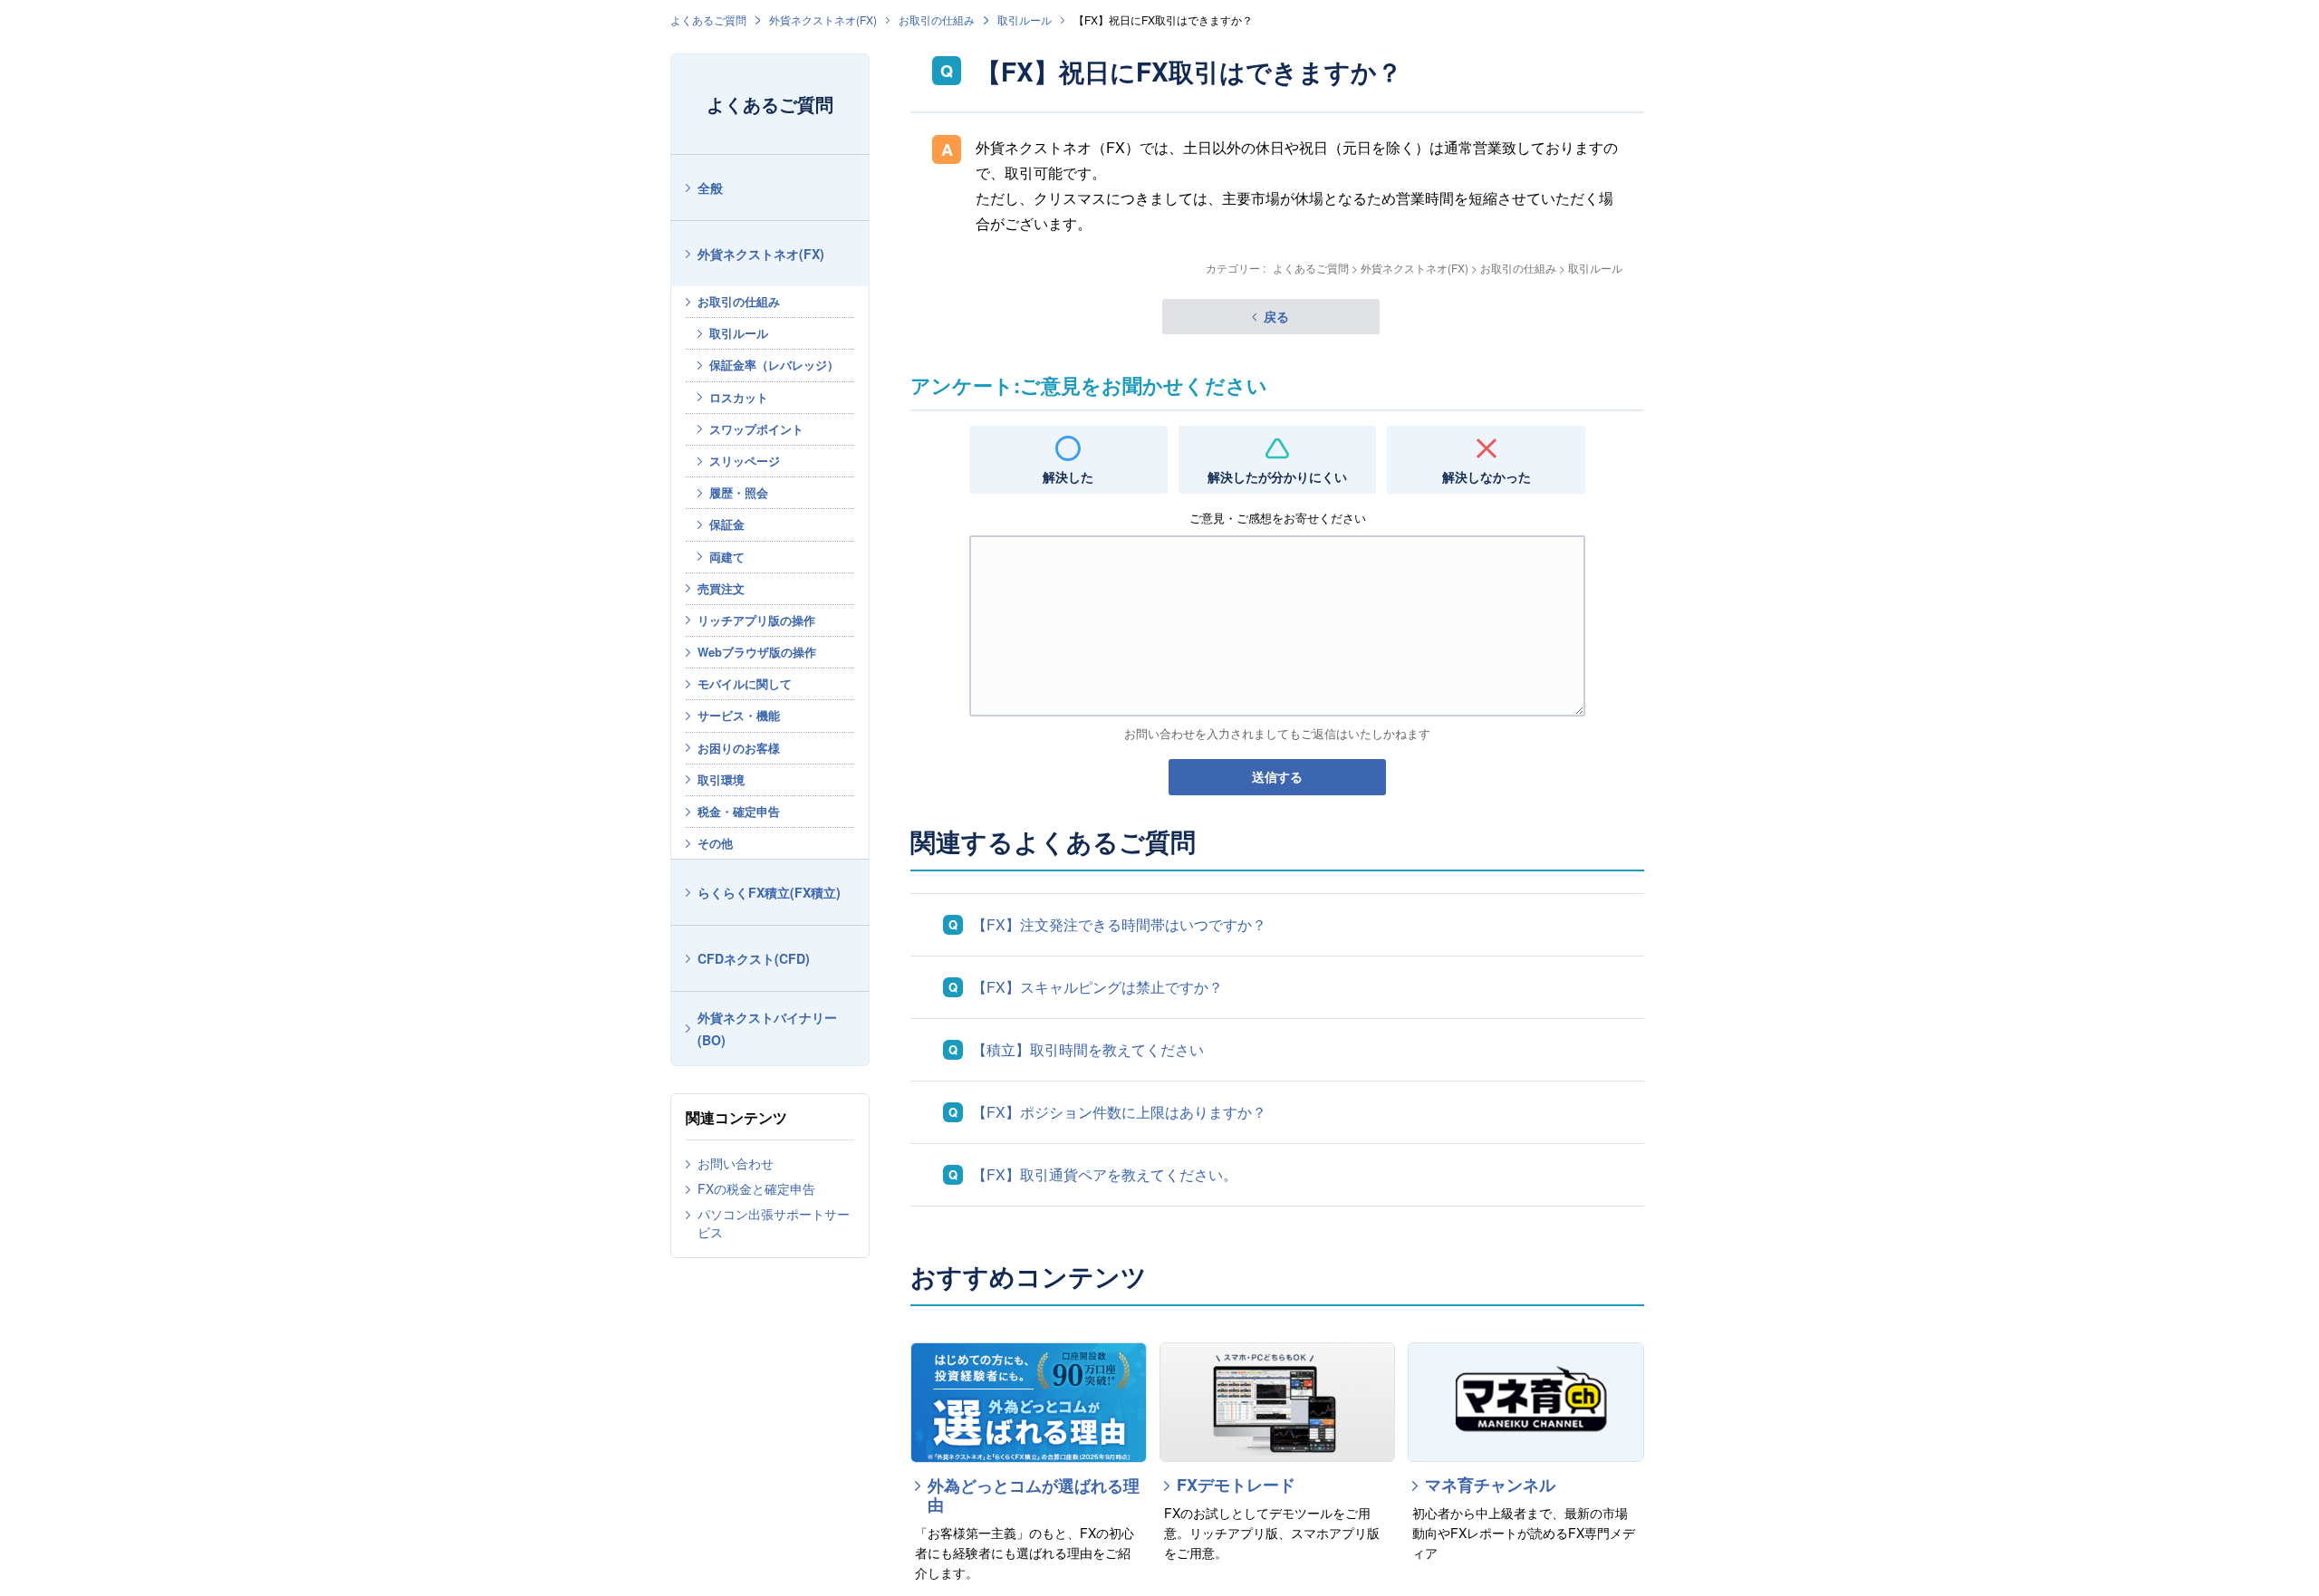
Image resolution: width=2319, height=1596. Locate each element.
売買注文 (721, 588)
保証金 (727, 524)
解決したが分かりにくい (1277, 476)
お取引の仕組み (937, 19)
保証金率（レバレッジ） (774, 365)
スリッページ (745, 461)
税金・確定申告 (739, 811)
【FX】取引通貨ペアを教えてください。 (1105, 1174)
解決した (1068, 476)
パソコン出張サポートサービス (774, 1223)
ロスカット (739, 397)
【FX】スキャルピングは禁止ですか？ (1097, 987)
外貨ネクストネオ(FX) (823, 19)
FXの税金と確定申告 (756, 1188)
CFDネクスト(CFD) (754, 958)
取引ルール (1025, 19)
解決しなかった (1487, 476)
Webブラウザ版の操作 (757, 652)
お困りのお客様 (739, 748)
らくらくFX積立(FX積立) (769, 892)
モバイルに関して (745, 683)
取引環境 (721, 779)
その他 (715, 843)
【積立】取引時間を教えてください (1088, 1049)
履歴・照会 (739, 492)
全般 (710, 187)
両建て (727, 557)
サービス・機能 (739, 715)
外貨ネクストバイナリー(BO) (767, 1029)
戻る (1276, 316)
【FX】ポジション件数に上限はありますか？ (1119, 1112)
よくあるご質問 (708, 19)
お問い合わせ (736, 1163)
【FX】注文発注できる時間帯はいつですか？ (1119, 924)
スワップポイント (756, 429)
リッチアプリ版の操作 (756, 620)
